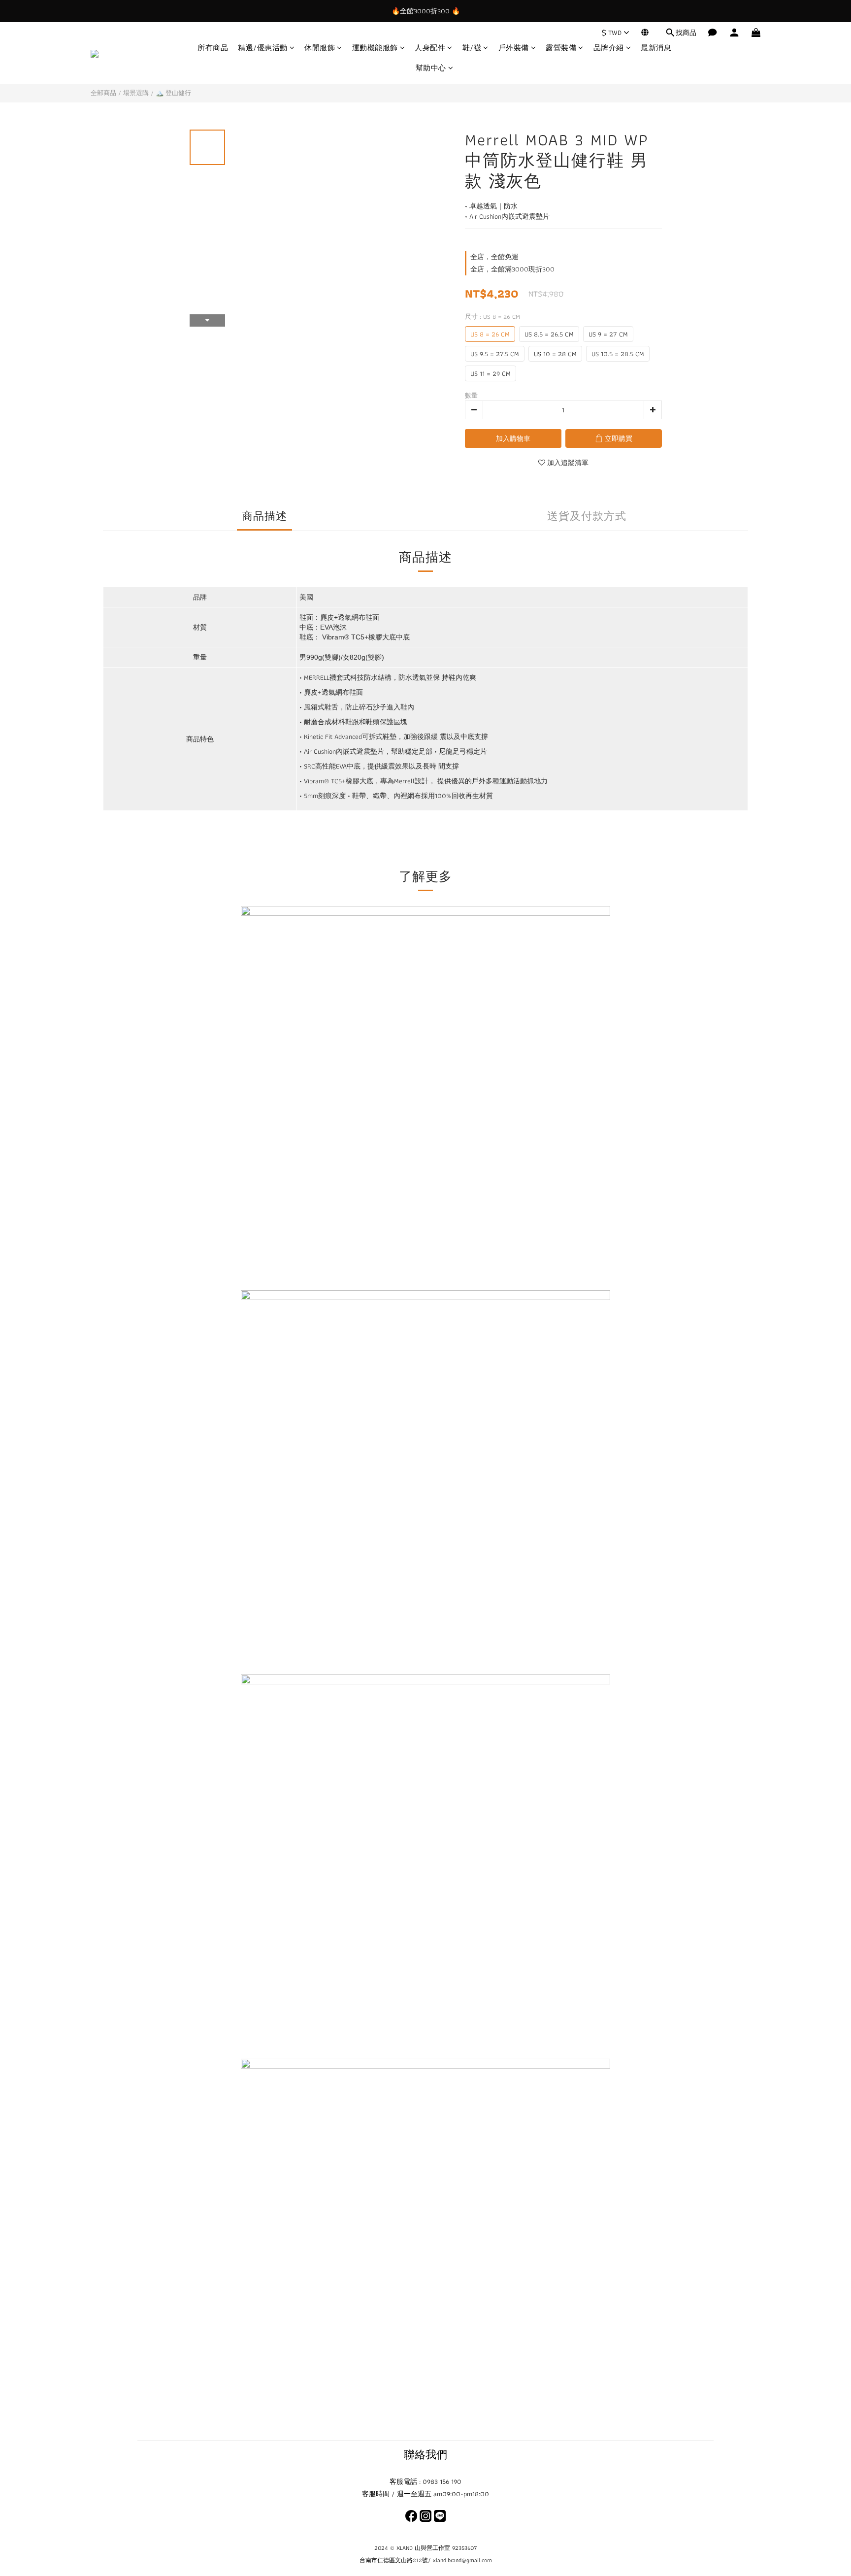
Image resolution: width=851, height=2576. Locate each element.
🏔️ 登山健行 (173, 93)
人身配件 (430, 48)
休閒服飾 (320, 48)
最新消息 (656, 48)
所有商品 (213, 48)
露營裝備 (561, 48)
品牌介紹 (609, 48)
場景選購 (136, 93)
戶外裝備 (514, 48)
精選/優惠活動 (263, 48)
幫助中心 (431, 68)
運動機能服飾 (375, 48)
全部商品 (103, 93)
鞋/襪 (472, 48)
